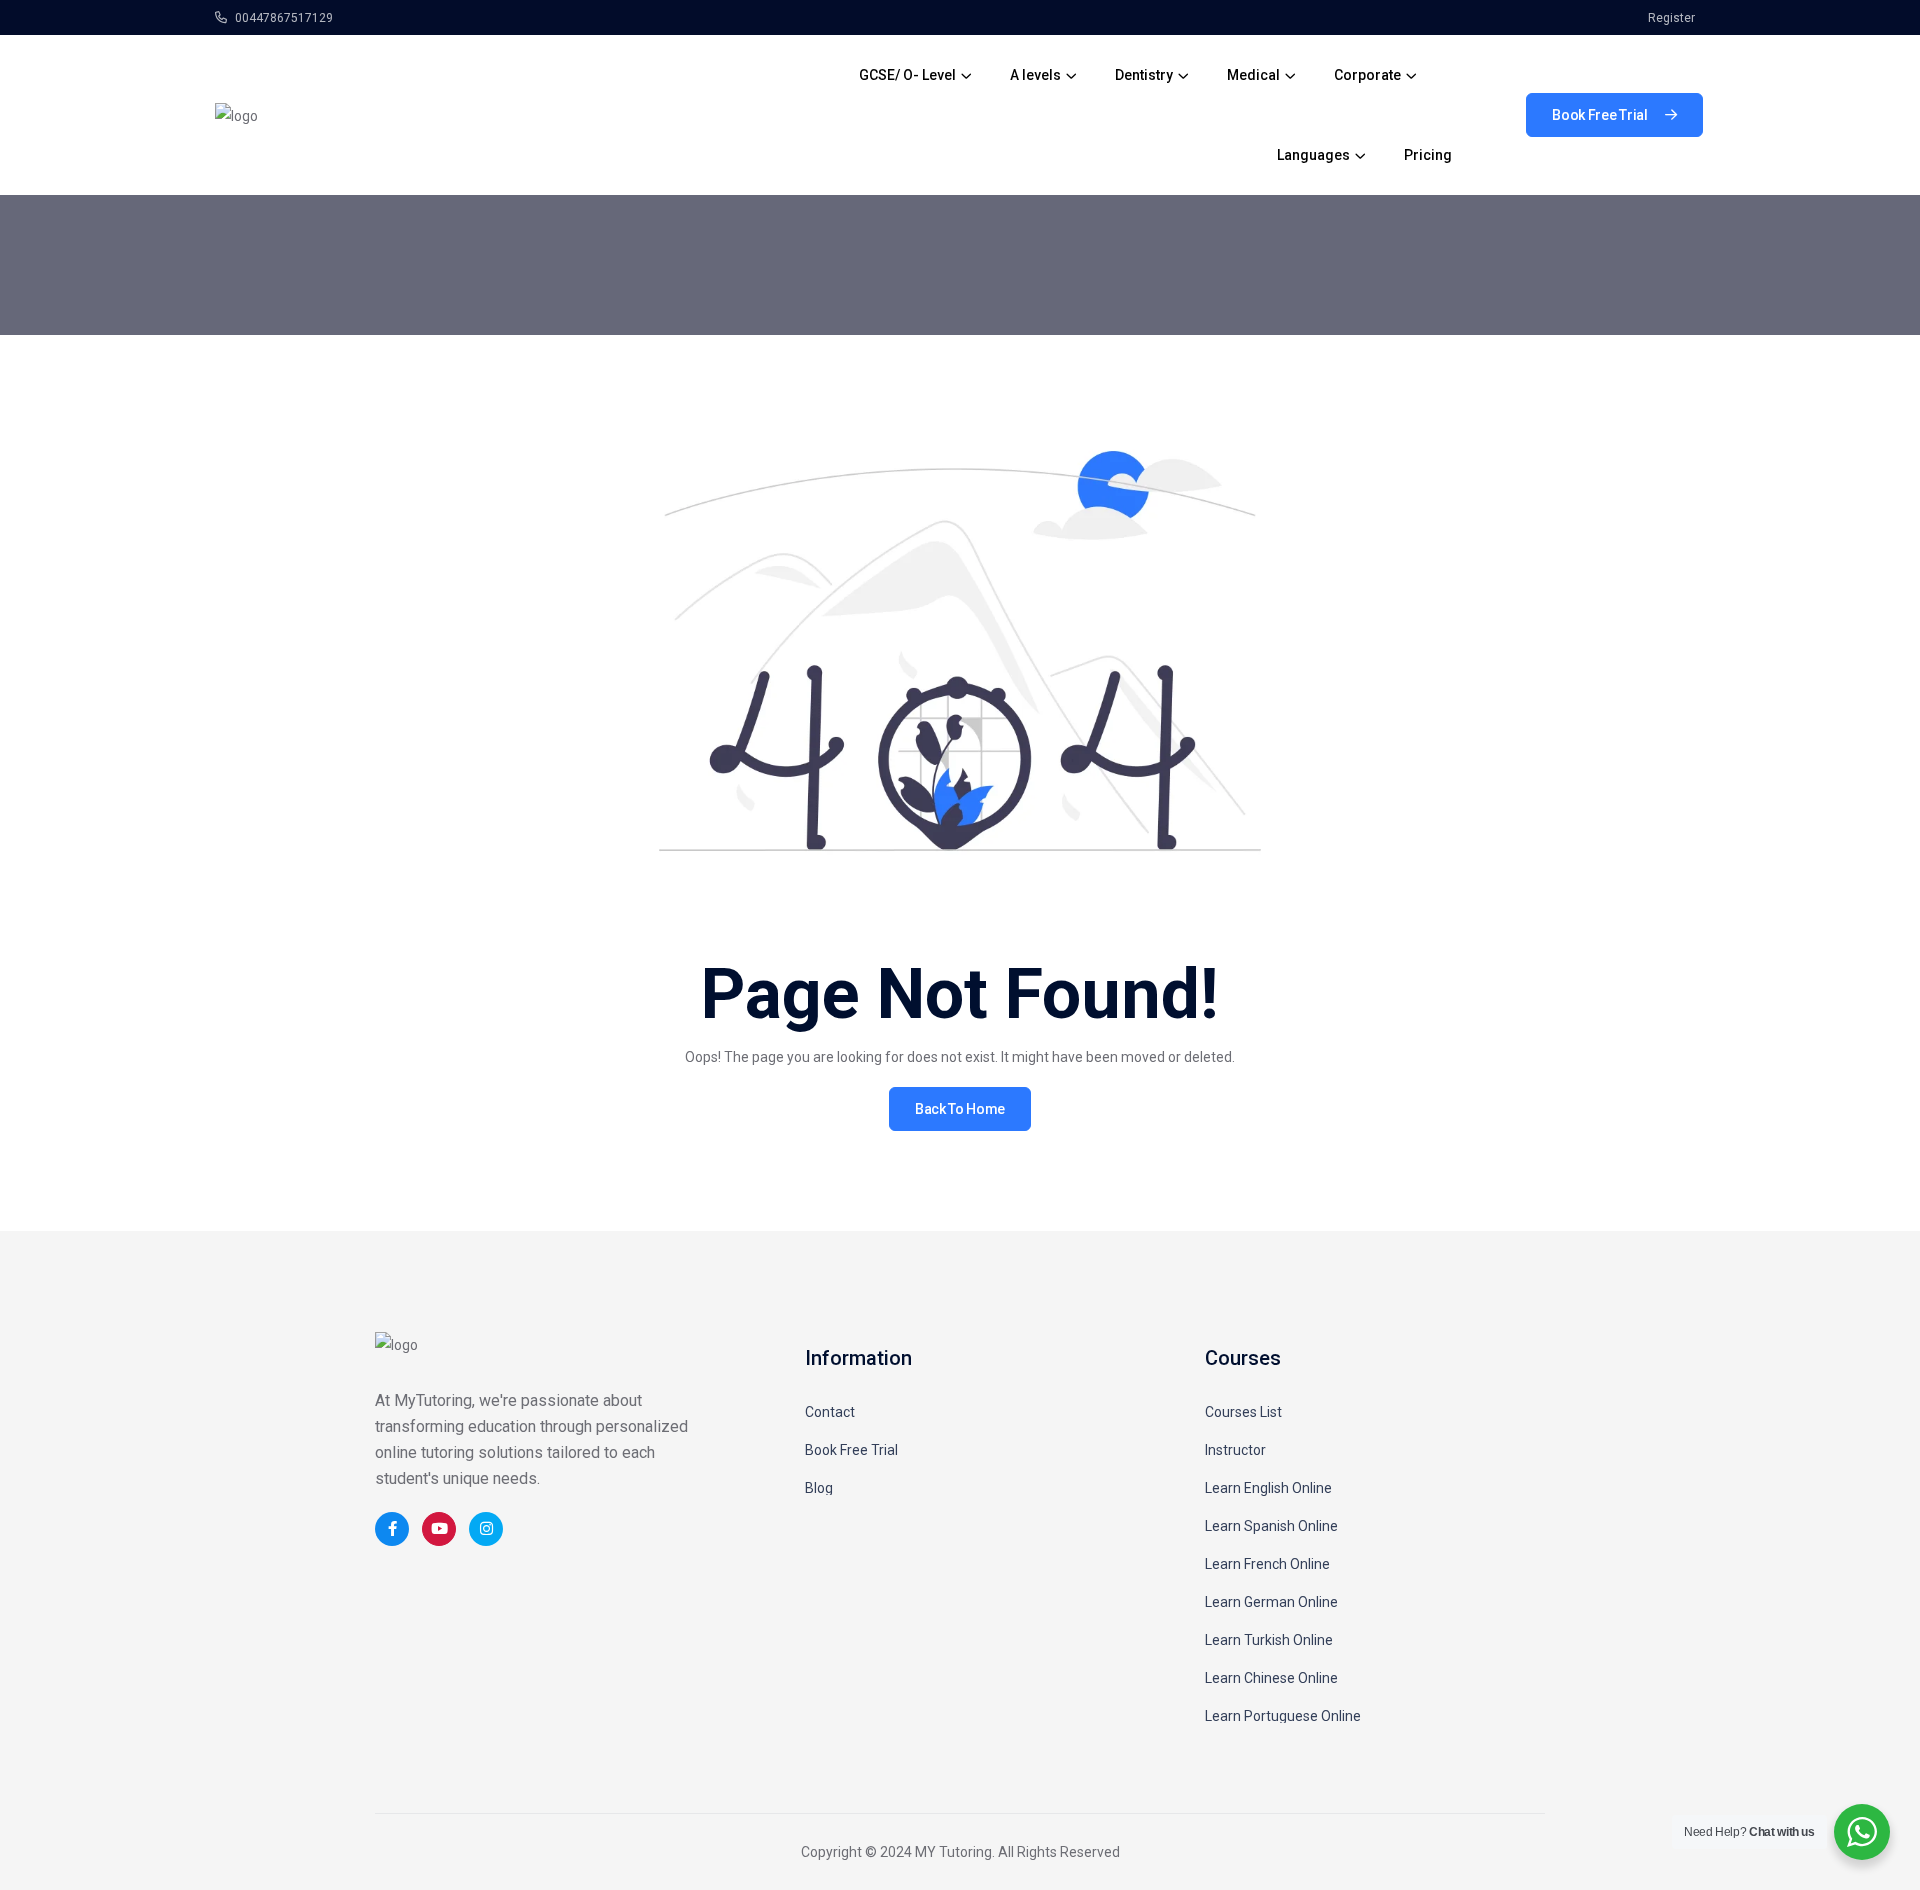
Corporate (1367, 75)
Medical (1253, 75)
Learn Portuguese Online (1283, 1716)
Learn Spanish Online (1271, 1526)
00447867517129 (282, 18)
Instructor (1235, 1450)
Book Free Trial (851, 1450)
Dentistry (1144, 75)
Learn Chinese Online (1271, 1678)
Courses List (1243, 1412)
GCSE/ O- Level (907, 75)
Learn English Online (1268, 1488)
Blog (819, 1488)
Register (1671, 18)
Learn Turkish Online (1269, 1640)
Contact (830, 1412)
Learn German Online (1271, 1602)
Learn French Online (1267, 1564)
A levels (1035, 75)
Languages (1313, 155)
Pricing (1428, 155)
